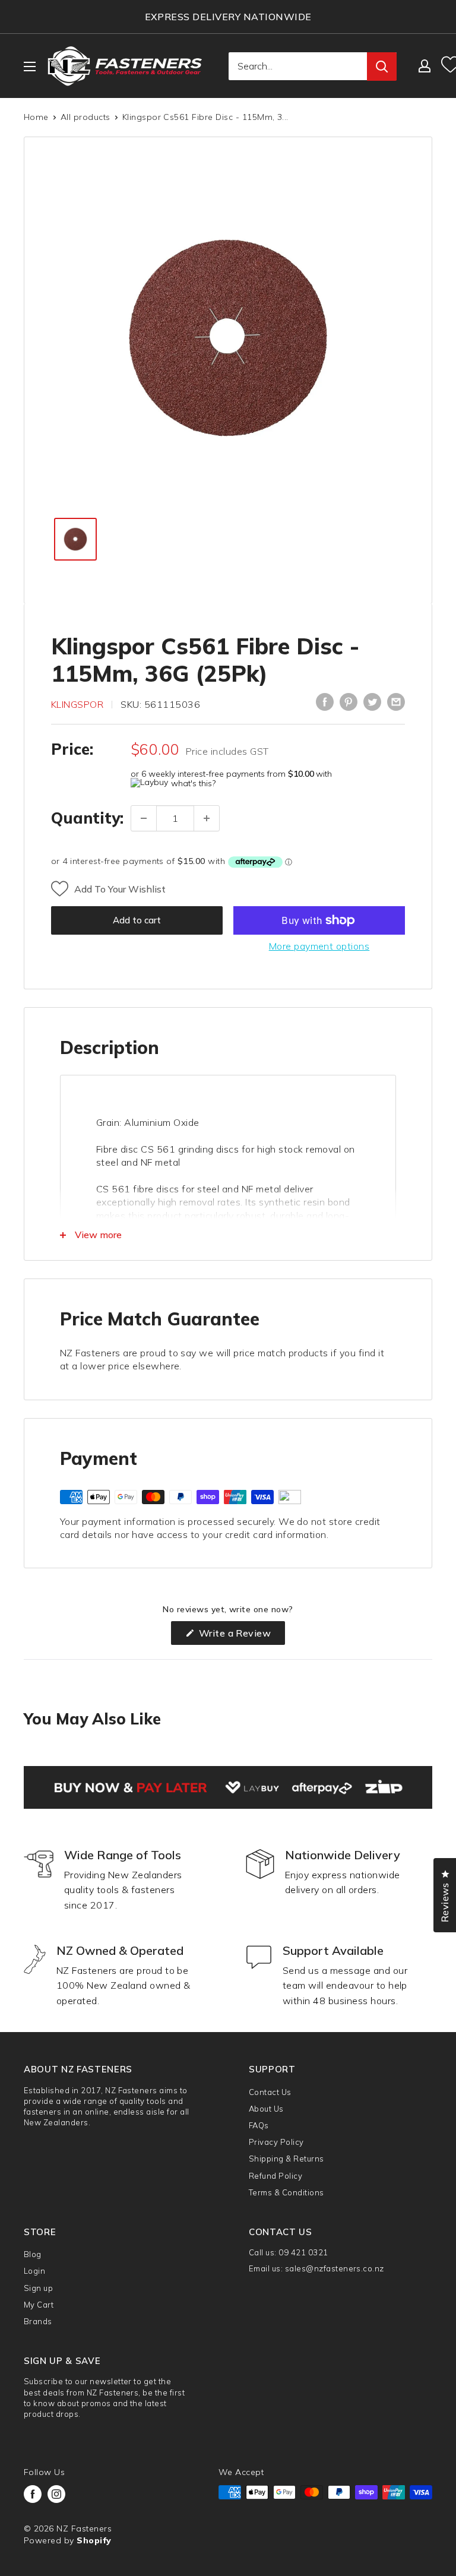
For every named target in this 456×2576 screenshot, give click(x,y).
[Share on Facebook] (325, 702)
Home (36, 117)
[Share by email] (396, 702)
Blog (33, 2254)
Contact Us (270, 2092)
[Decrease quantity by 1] (144, 818)
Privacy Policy (276, 2142)
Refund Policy (275, 2176)
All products (85, 117)
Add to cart (137, 920)
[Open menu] (30, 67)
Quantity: (87, 818)
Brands (38, 2321)
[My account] (425, 66)
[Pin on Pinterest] (349, 702)
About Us (266, 2109)
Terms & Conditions (286, 2192)
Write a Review (240, 1636)
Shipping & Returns (286, 2159)
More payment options (319, 946)
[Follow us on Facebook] (33, 2494)
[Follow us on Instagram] (56, 2494)
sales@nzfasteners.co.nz (335, 2268)
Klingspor (77, 704)
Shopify (94, 2540)
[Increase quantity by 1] (207, 818)
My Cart (39, 2305)
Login (34, 2271)
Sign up (38, 2288)
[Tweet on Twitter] (372, 702)
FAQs (259, 2125)
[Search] (382, 67)
